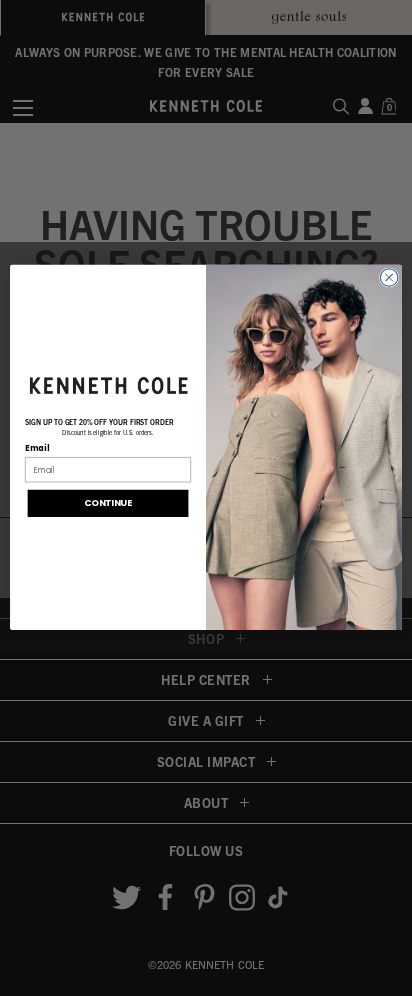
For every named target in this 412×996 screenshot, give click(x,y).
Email (37, 448)
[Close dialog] (389, 278)
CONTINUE (108, 503)
